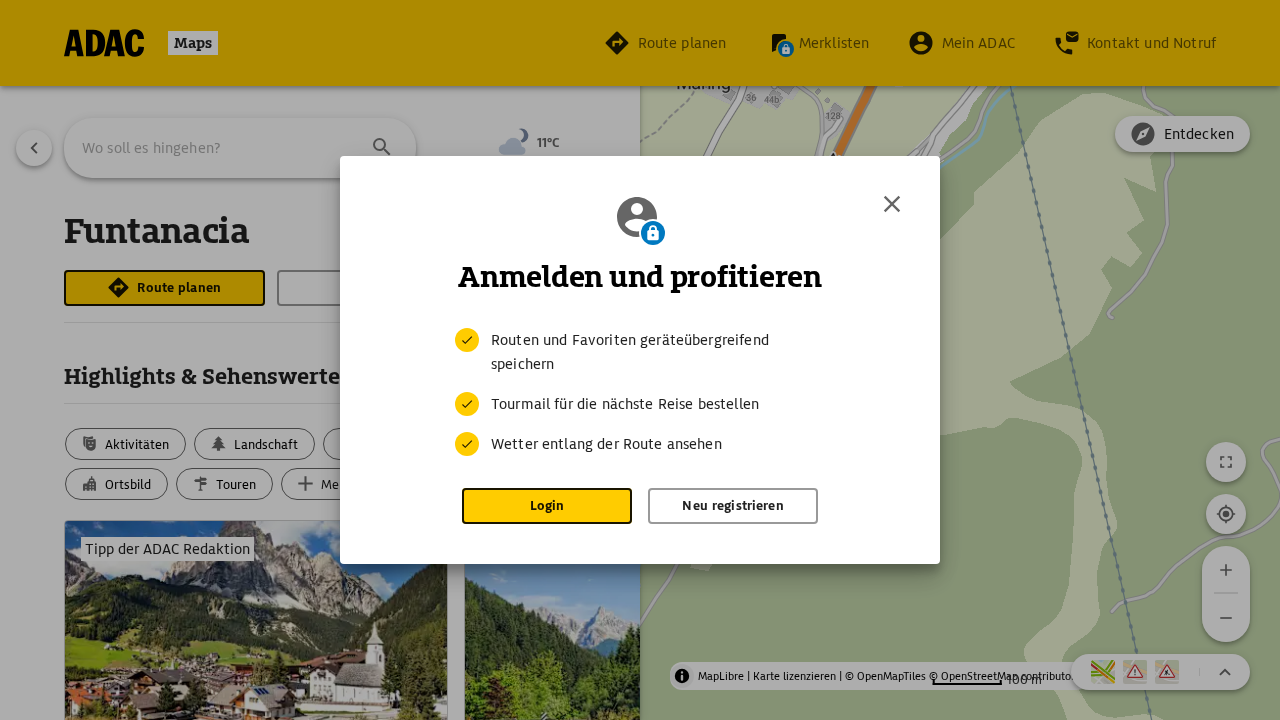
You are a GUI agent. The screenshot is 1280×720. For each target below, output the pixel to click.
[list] (640, 392)
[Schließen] (892, 204)
